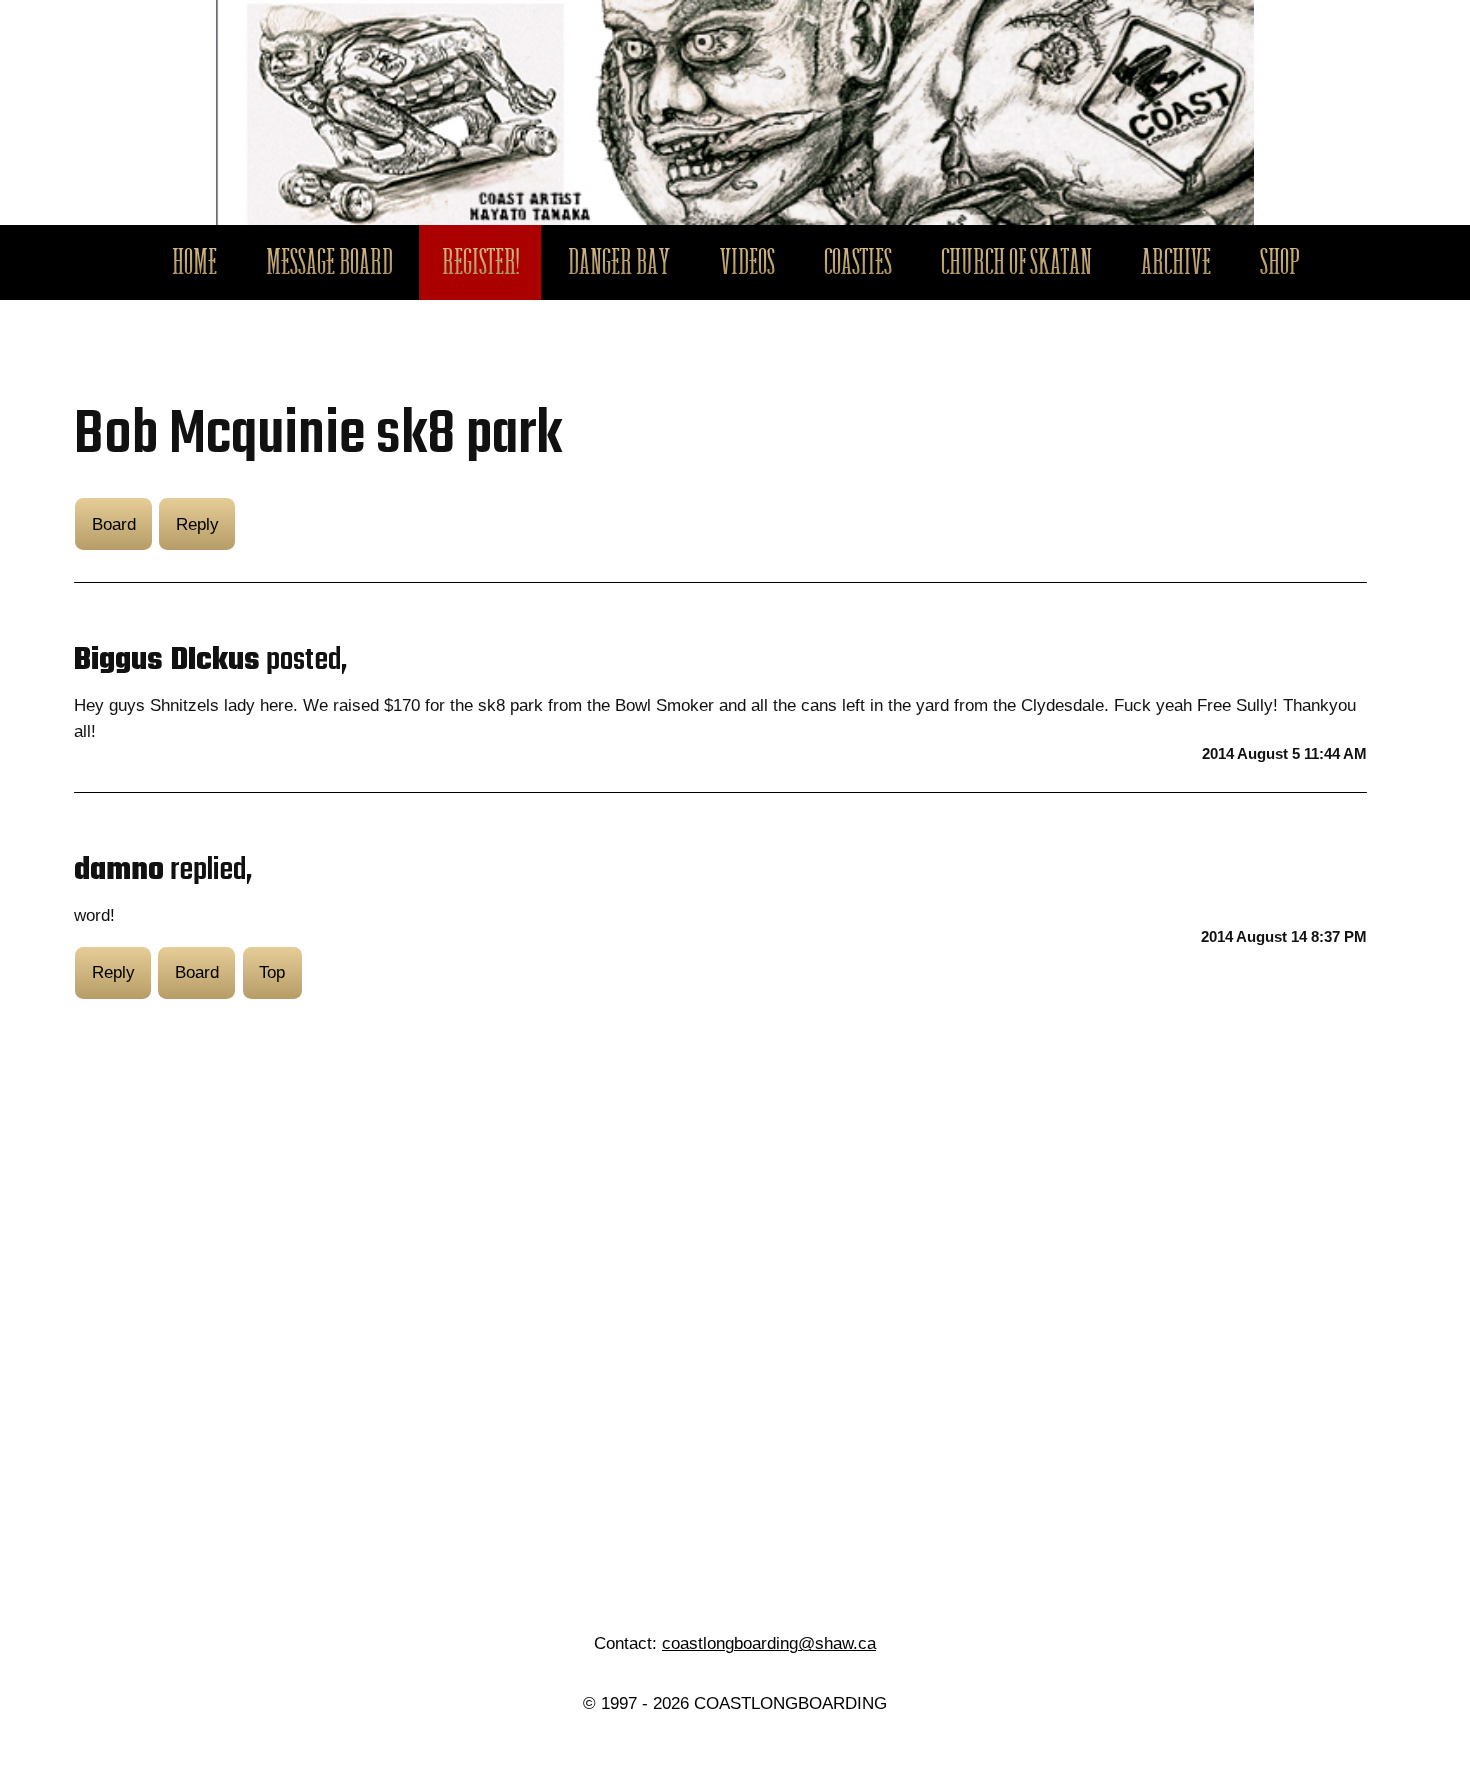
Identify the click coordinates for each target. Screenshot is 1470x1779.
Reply (197, 524)
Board (114, 524)
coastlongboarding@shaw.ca (769, 1643)
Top (272, 972)
